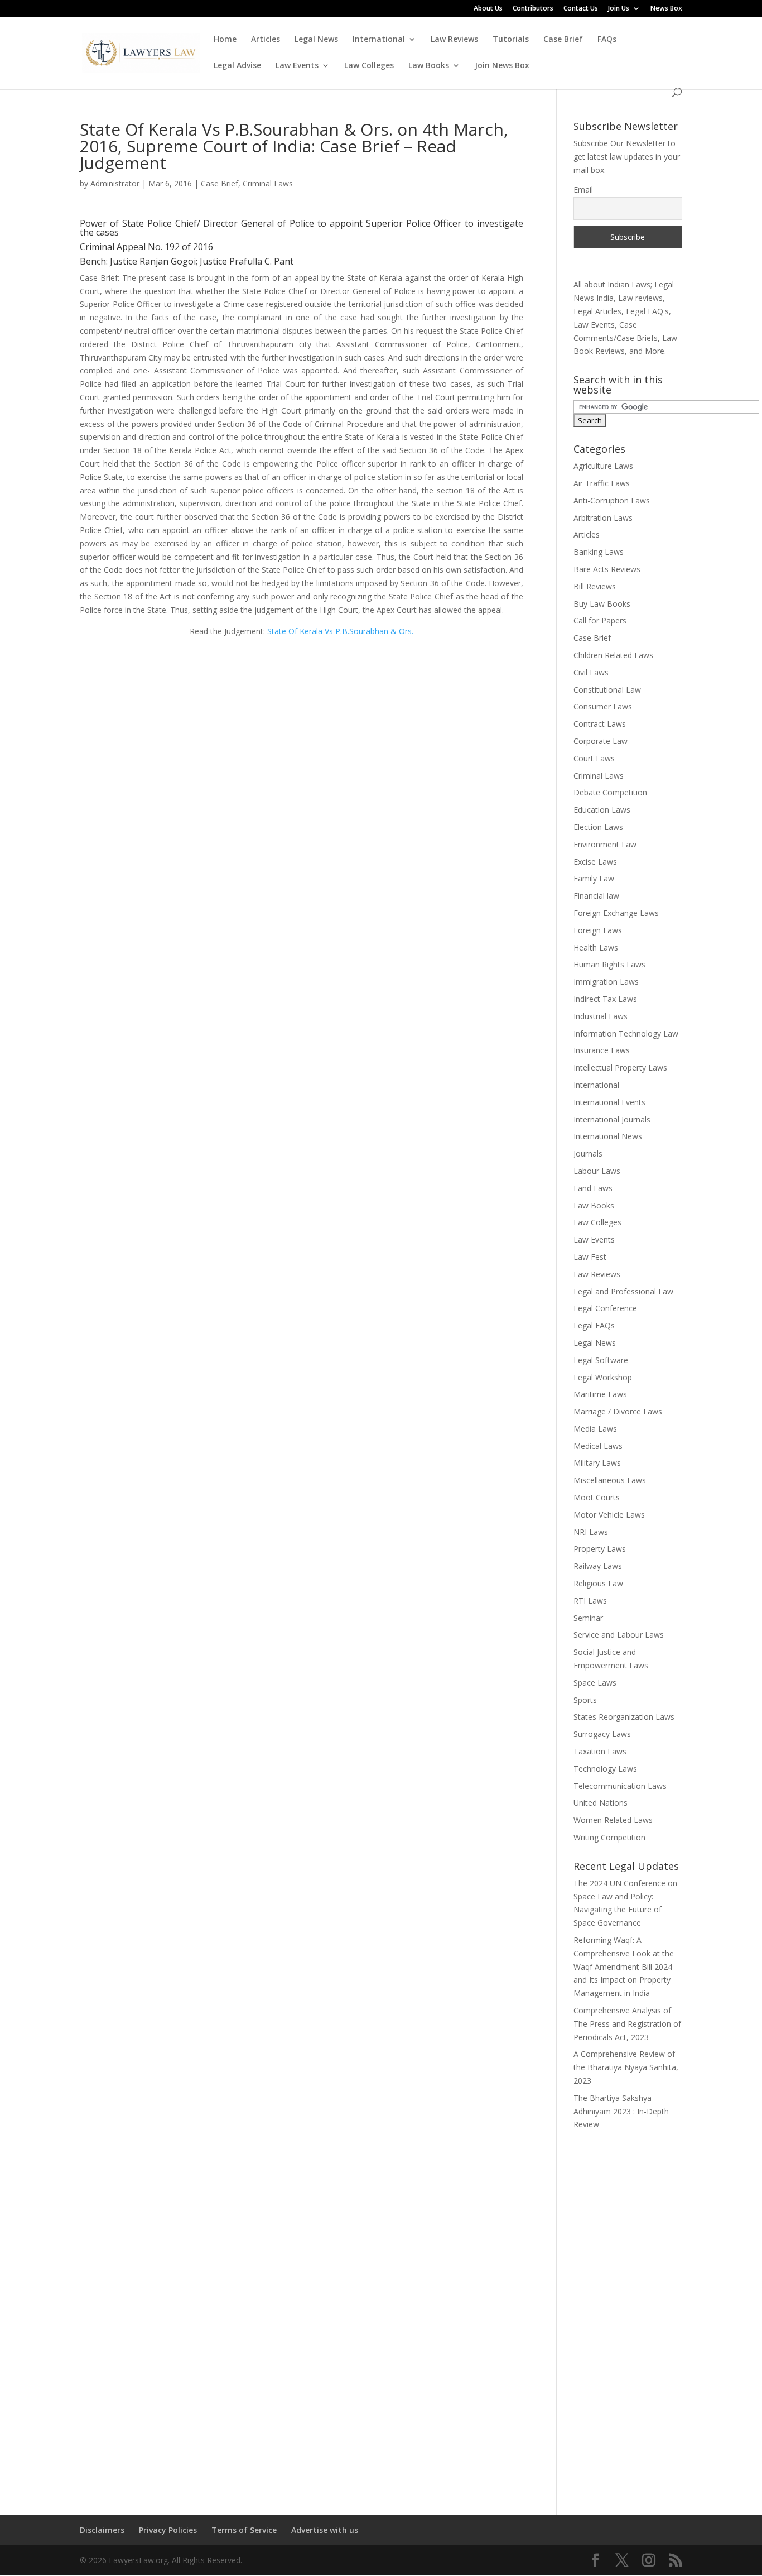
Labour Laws (597, 1171)
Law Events (297, 66)
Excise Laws (595, 862)
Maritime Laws (600, 1394)
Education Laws (602, 810)
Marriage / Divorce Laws (618, 1411)
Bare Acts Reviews (607, 569)
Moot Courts (597, 1497)
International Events (609, 1102)
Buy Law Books (602, 604)
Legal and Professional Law (623, 1291)
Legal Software (601, 1360)
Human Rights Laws (609, 964)
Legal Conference (605, 1308)
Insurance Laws (602, 1050)
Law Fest (590, 1257)
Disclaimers (102, 2530)
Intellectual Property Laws (620, 1068)
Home (225, 40)
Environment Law (605, 844)
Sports (585, 1700)
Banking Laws (599, 552)
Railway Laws (598, 1566)
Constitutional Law (607, 690)
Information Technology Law (626, 1033)
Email (583, 190)
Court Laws (594, 758)
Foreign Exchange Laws (616, 913)
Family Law (594, 878)
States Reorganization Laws (624, 1717)
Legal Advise (237, 66)
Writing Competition (609, 1837)
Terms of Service (244, 2530)
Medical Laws (598, 1446)
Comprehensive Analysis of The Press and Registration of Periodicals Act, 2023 (627, 2024)
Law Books (429, 66)
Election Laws (598, 827)
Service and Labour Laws (619, 1635)
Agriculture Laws (603, 466)
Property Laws (600, 1549)
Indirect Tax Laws (605, 999)
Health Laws (596, 948)
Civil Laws (591, 672)
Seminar (588, 1618)
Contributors (533, 9)
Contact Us (581, 9)
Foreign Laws (598, 930)
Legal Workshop (603, 1377)
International (379, 40)
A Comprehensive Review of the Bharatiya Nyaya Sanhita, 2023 (626, 2067)
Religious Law (598, 1583)
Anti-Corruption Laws (612, 500)
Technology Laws (605, 1769)
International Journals (612, 1119)
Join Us (619, 9)
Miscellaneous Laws (610, 1480)
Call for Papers (600, 620)
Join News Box (502, 66)
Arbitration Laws (603, 518)
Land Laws (593, 1188)
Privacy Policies (168, 2530)
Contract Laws (600, 724)
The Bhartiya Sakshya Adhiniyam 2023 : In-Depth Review (621, 2111)
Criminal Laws (268, 183)
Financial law (596, 896)
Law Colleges (369, 66)
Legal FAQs (594, 1325)
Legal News (316, 40)
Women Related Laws (613, 1820)
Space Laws (595, 1683)
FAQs (607, 40)
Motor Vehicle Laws (609, 1515)
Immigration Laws (606, 982)
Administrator (115, 183)
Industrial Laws (601, 1016)
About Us (488, 9)
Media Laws (595, 1429)
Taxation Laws (600, 1751)
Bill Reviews (595, 586)
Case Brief (563, 40)
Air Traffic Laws (602, 483)
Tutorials (511, 40)
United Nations (601, 1803)
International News (608, 1136)
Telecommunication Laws (620, 1786)
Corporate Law (601, 741)
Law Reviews (454, 40)
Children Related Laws (613, 655)
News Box (666, 9)
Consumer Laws (603, 706)
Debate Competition (610, 792)
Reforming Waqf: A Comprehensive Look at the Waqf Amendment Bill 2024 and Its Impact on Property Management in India (624, 1966)
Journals (588, 1153)
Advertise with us (325, 2530)
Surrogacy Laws (602, 1734)
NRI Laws (591, 1532)
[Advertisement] (628, 2315)
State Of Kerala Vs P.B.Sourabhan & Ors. (340, 631)
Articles (266, 40)
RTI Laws (590, 1601)
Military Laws (597, 1463)
